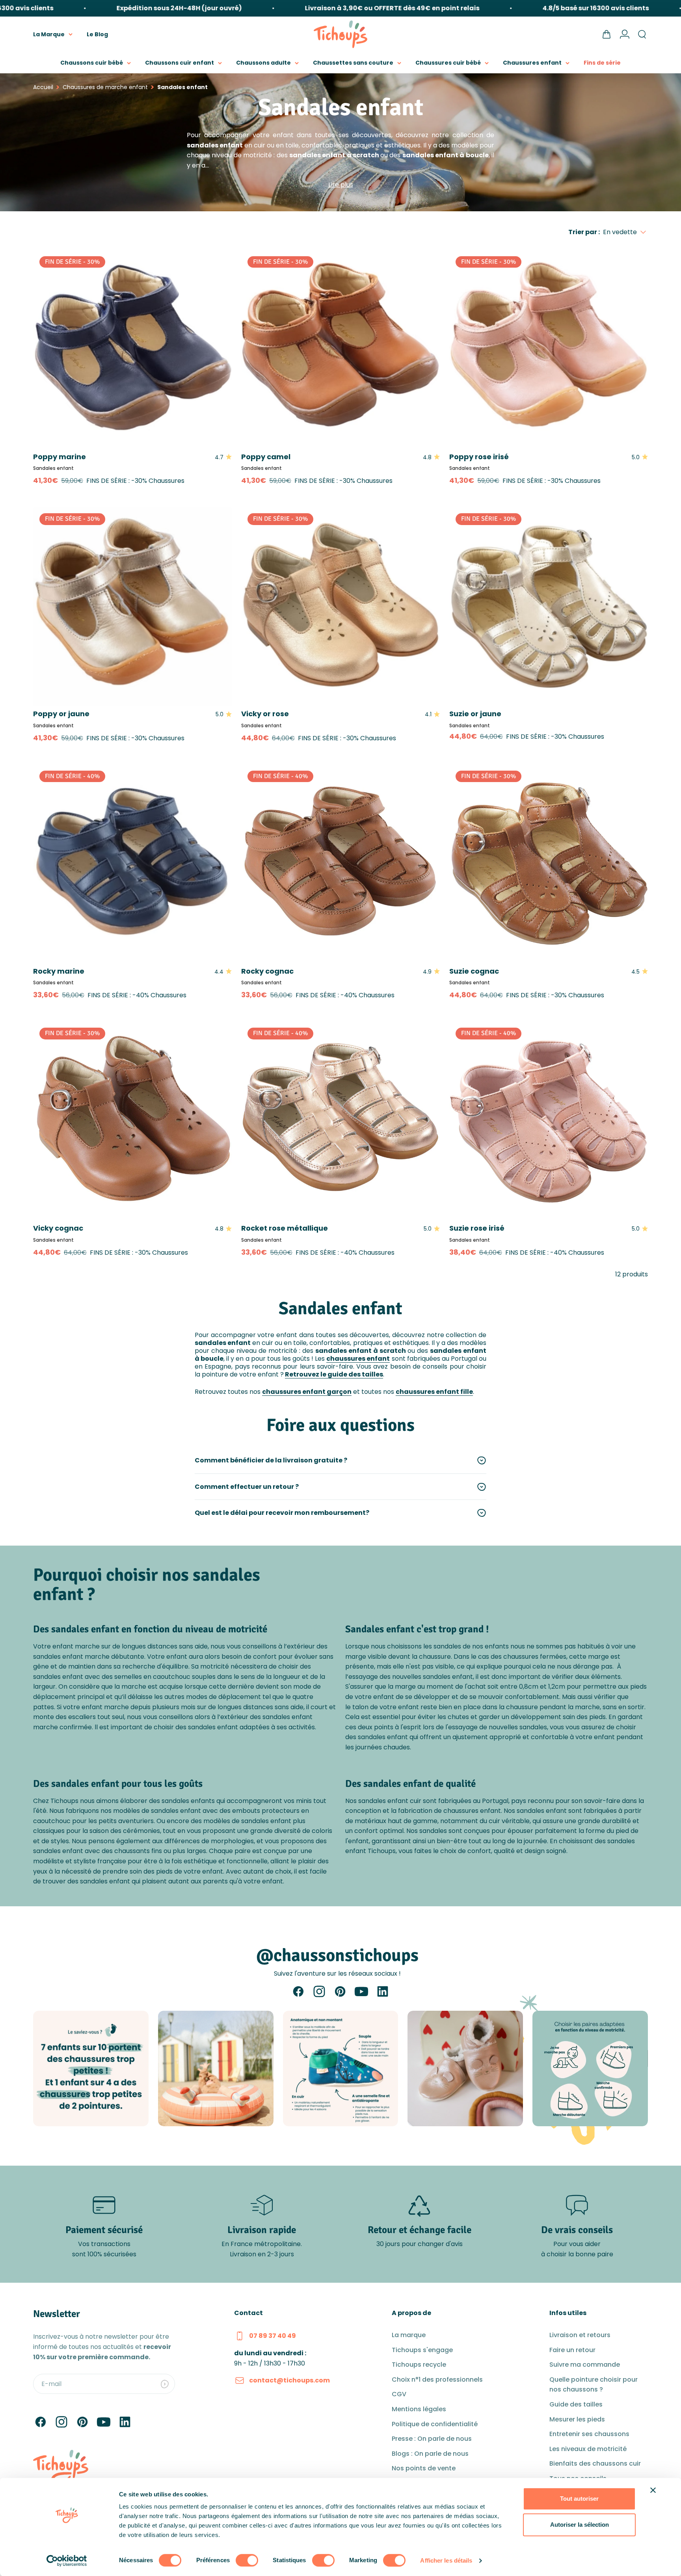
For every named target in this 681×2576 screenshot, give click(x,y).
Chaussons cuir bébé (92, 63)
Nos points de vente (424, 2468)
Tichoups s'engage (422, 2350)
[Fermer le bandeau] (653, 2490)
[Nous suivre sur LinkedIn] (383, 1991)
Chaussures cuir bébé (448, 63)
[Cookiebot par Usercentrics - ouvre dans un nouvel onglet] (67, 2561)
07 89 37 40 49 (273, 2336)
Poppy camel (266, 457)
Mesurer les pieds (577, 2419)
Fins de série (602, 63)
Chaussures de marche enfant (105, 87)
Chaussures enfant (532, 63)
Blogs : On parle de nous (430, 2454)
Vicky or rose (265, 714)
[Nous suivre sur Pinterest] (340, 1991)
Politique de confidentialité (435, 2424)
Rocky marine (59, 971)
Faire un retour (572, 2350)
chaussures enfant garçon (307, 1392)
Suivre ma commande (585, 2365)
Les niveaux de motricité (588, 2449)
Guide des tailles (576, 2404)
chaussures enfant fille (434, 1392)
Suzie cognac (474, 971)
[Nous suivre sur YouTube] (361, 1991)
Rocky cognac (267, 971)
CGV (399, 2394)
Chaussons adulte (263, 63)
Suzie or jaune (475, 714)
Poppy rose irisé (479, 457)
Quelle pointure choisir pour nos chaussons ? (594, 2385)
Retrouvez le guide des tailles (334, 1374)
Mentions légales (419, 2409)
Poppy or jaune (61, 714)
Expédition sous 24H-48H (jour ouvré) (131, 8)
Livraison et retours (580, 2335)
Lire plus (341, 185)
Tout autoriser (579, 2499)
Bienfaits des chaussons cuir (595, 2463)
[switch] (247, 2560)
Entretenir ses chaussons (589, 2434)
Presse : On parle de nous (432, 2439)
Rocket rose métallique (285, 1228)
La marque (409, 2335)
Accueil (43, 87)
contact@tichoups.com (289, 2380)
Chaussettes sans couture (353, 63)
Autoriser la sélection (580, 2525)
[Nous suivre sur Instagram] (319, 1991)
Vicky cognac (58, 1228)
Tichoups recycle (419, 2365)
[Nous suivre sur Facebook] (298, 1991)
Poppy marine (60, 457)
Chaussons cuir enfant (180, 63)
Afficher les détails (446, 2560)
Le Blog (97, 34)
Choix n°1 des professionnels (437, 2379)
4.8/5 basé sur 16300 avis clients (548, 8)
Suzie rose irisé (477, 1228)
